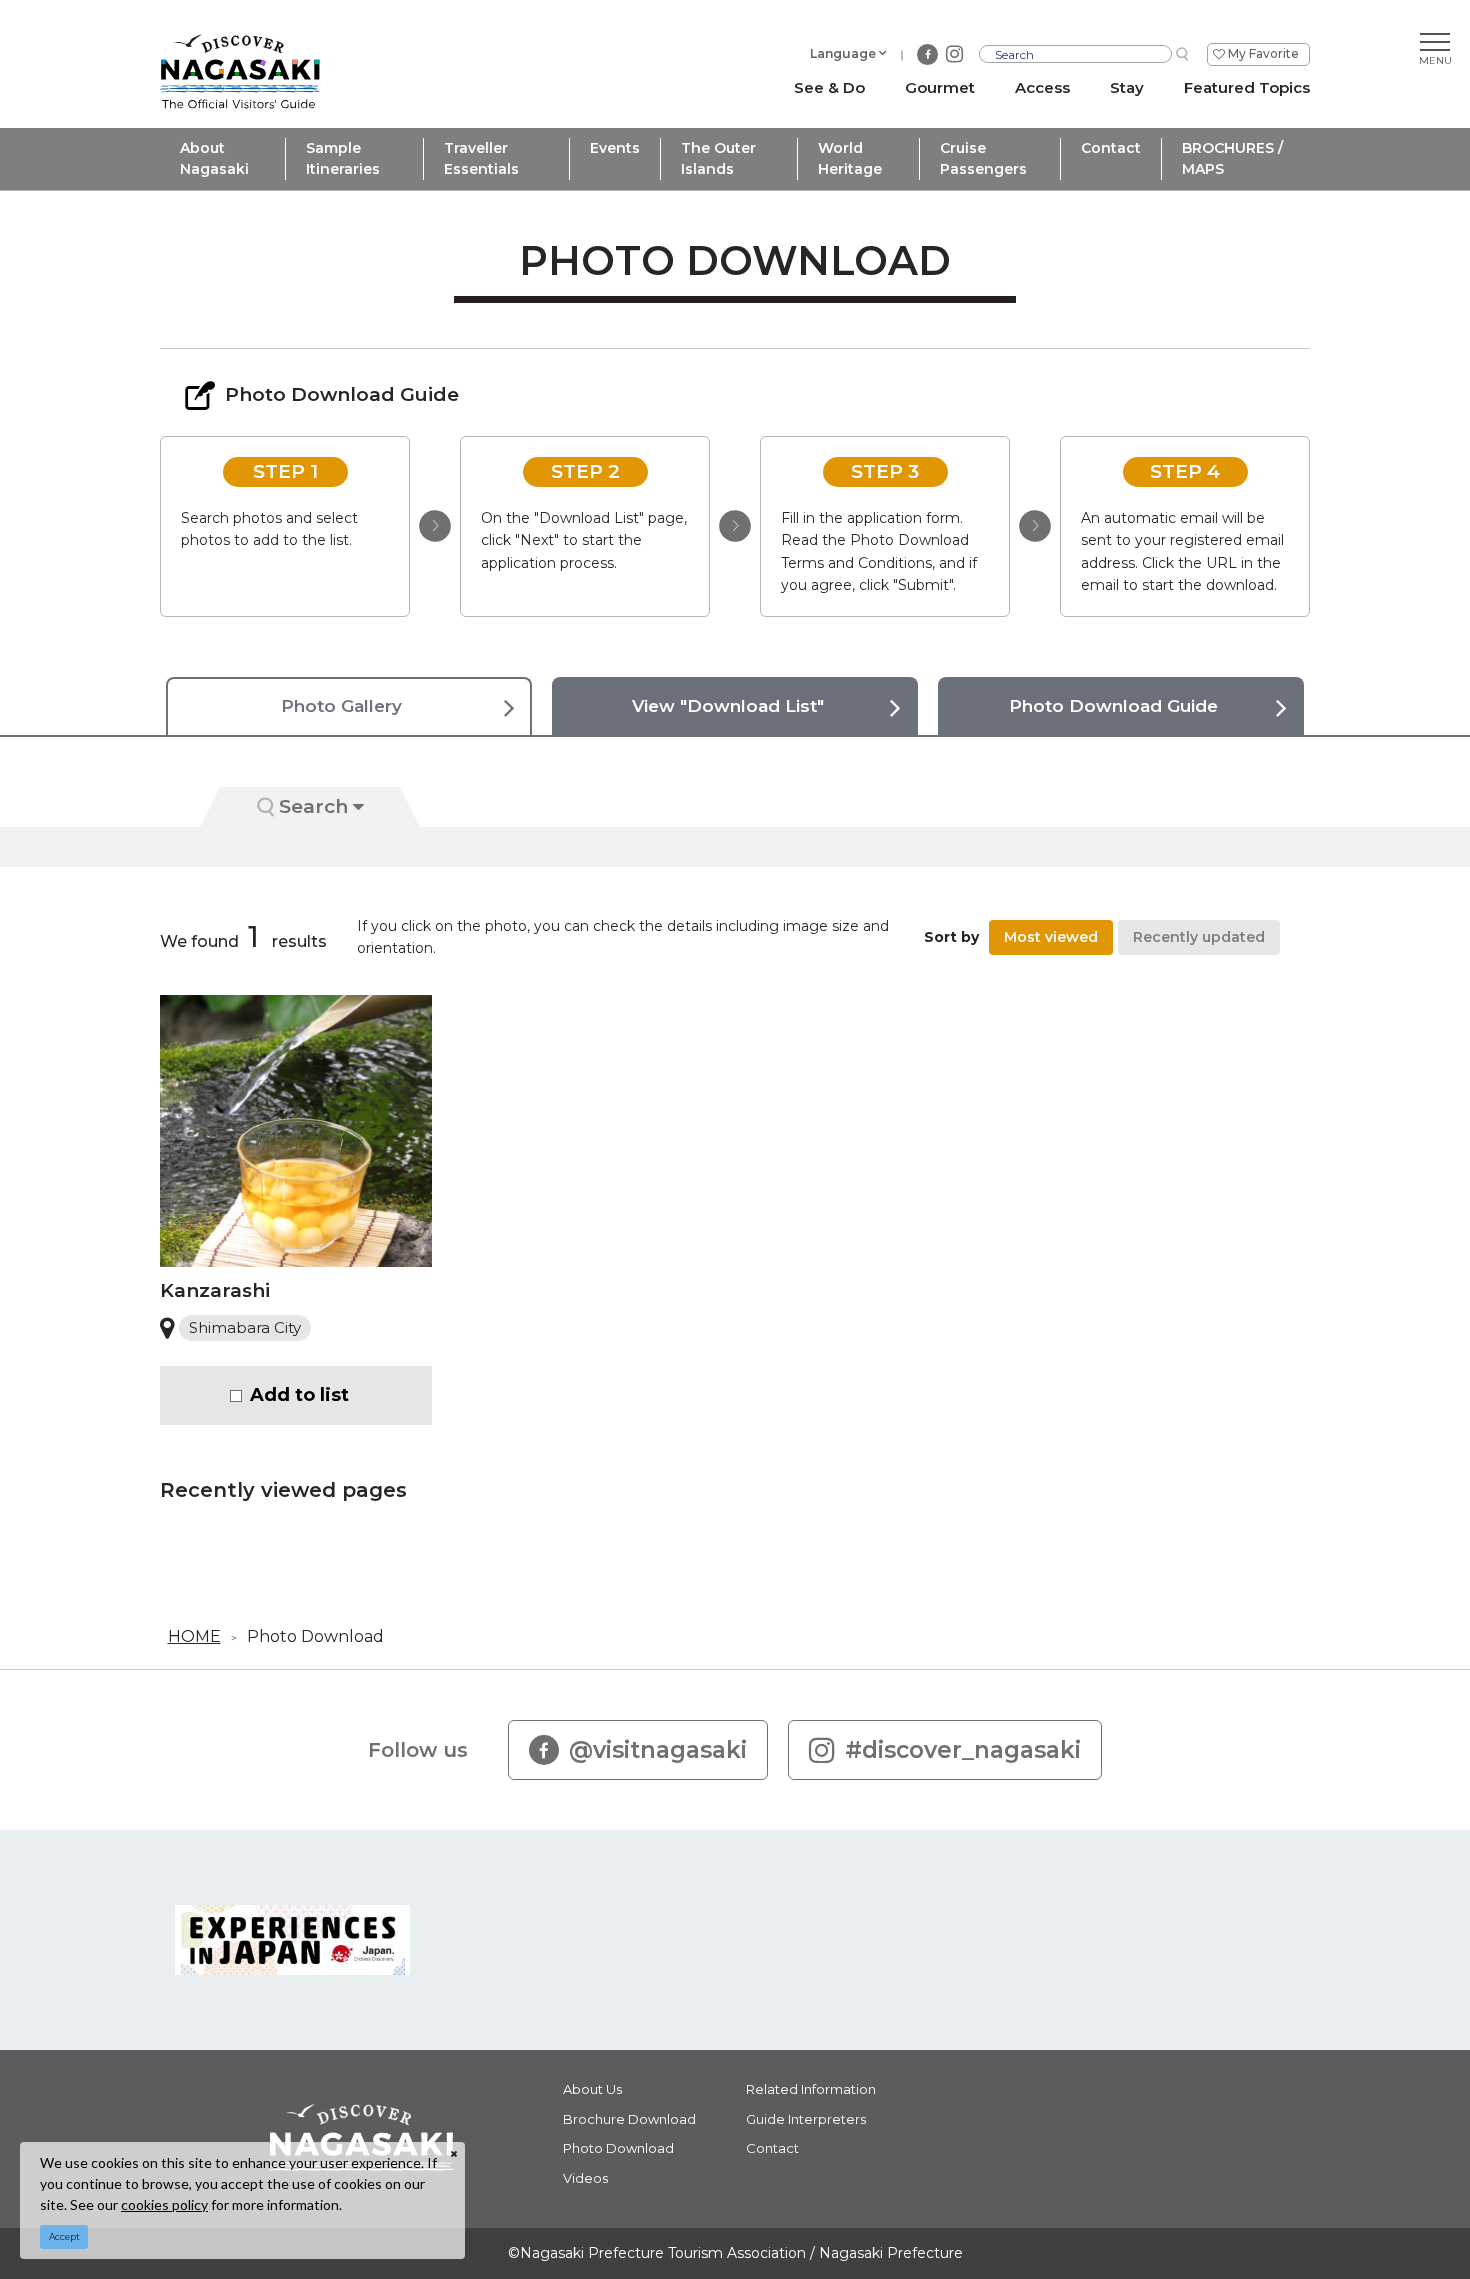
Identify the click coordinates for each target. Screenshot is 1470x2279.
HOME (194, 1636)
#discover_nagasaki (963, 1750)
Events (615, 148)
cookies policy (164, 2204)
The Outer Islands (718, 158)
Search (313, 806)
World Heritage (850, 158)
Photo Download (315, 1636)
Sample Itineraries (343, 158)
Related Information (811, 2089)
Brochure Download (629, 2119)
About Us (592, 2089)
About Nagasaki (214, 158)
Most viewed (1051, 937)
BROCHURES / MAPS (1232, 158)
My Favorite (1263, 53)
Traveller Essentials (481, 158)
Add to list (299, 1395)
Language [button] (843, 53)
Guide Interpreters (806, 2119)
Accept (64, 2236)
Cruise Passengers (983, 158)
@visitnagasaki (658, 1750)
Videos (585, 2178)
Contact (1111, 148)
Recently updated (1199, 937)
